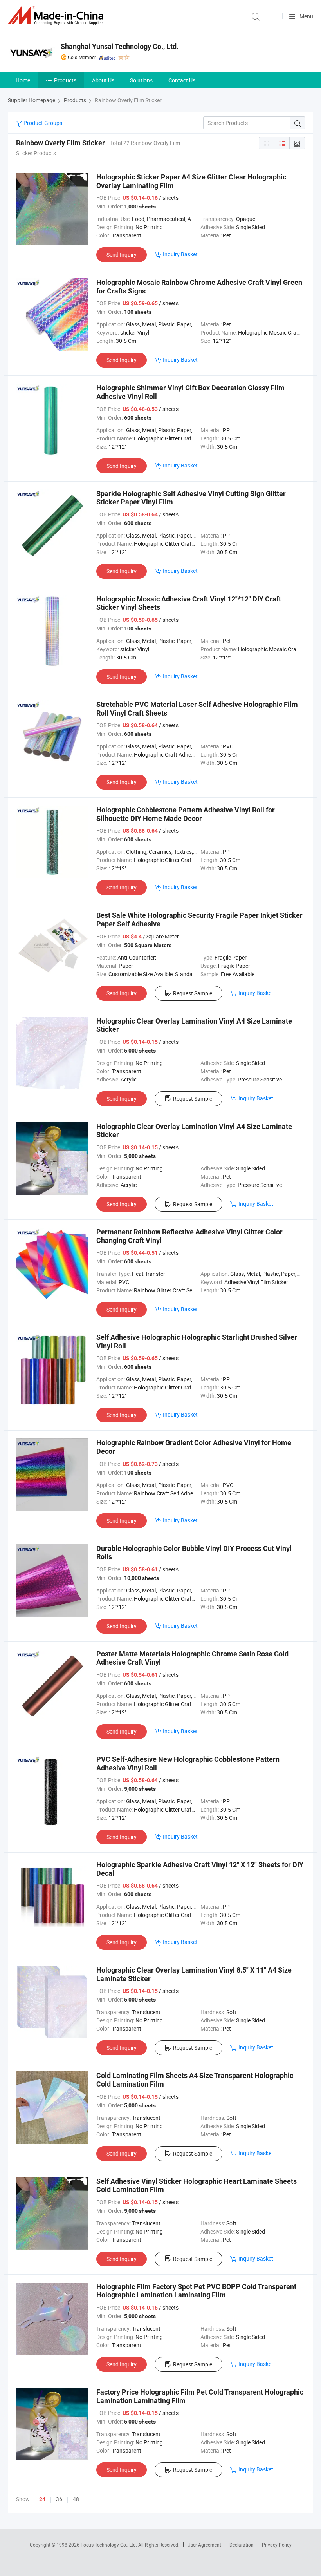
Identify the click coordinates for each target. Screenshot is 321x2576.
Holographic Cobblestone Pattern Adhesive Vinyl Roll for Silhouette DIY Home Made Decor (186, 814)
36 (59, 2499)
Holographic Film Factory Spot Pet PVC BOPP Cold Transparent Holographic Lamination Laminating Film (196, 2291)
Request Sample (193, 993)
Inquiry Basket (180, 254)
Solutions (141, 80)
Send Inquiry (122, 255)
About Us (103, 80)
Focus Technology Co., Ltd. (109, 2545)
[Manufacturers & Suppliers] (57, 15)
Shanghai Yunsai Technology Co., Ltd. (120, 46)
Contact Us (182, 80)
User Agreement (204, 2545)
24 (42, 2499)
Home (23, 80)
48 (76, 2499)
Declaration (242, 2545)
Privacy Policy (277, 2545)
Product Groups (42, 123)
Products (65, 80)
